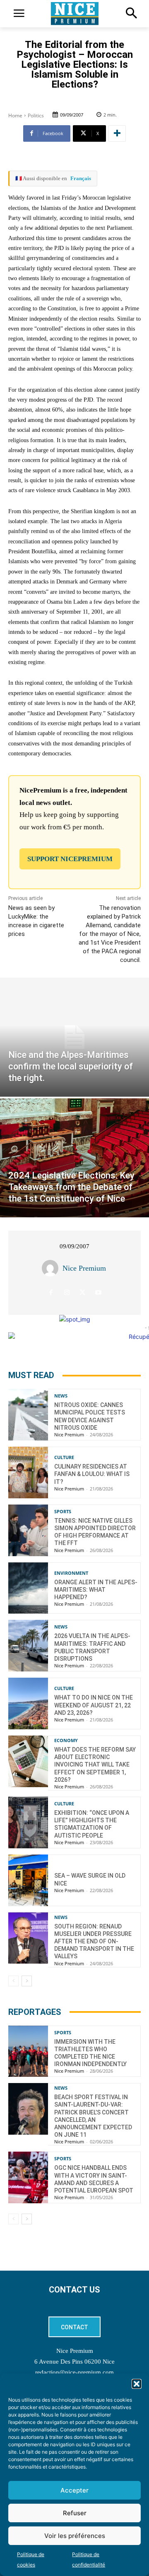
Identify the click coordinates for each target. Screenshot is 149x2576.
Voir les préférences (75, 2536)
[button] (137, 2384)
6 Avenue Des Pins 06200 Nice (74, 2362)
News (61, 1396)
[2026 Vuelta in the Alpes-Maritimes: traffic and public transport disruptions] (28, 1646)
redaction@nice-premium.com (74, 2372)
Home (15, 115)
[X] (83, 1293)
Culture (64, 1457)
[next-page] (27, 1981)
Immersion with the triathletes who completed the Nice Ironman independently (90, 2053)
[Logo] (74, 14)
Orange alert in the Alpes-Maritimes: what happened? (96, 1590)
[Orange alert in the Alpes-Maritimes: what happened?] (28, 1588)
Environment (71, 1573)
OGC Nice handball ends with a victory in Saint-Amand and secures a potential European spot (94, 2179)
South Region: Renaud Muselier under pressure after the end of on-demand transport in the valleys (94, 1942)
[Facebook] (51, 1293)
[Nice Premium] (52, 1268)
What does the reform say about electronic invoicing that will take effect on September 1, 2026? (95, 1765)
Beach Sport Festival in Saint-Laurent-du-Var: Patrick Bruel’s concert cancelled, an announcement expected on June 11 (93, 2116)
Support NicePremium (70, 859)
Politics (36, 115)
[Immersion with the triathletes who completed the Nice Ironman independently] (28, 2051)
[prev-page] (13, 1981)
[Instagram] (67, 1293)
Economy (66, 1740)
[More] (117, 133)
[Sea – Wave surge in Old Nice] (28, 1880)
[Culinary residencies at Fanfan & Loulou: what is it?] (28, 1473)
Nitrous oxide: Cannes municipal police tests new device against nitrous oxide (90, 1416)
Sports (63, 1511)
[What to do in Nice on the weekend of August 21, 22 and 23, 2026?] (28, 1703)
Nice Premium (84, 1268)
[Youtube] (98, 1293)
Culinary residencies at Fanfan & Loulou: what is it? (92, 1474)
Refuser (75, 2513)
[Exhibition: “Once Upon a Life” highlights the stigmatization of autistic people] (28, 1822)
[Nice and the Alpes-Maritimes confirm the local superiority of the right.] (74, 1037)
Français (81, 178)
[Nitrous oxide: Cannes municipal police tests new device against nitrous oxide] (28, 1415)
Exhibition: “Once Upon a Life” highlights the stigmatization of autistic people (92, 1824)
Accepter (74, 2490)
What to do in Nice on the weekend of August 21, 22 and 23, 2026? (94, 1705)
